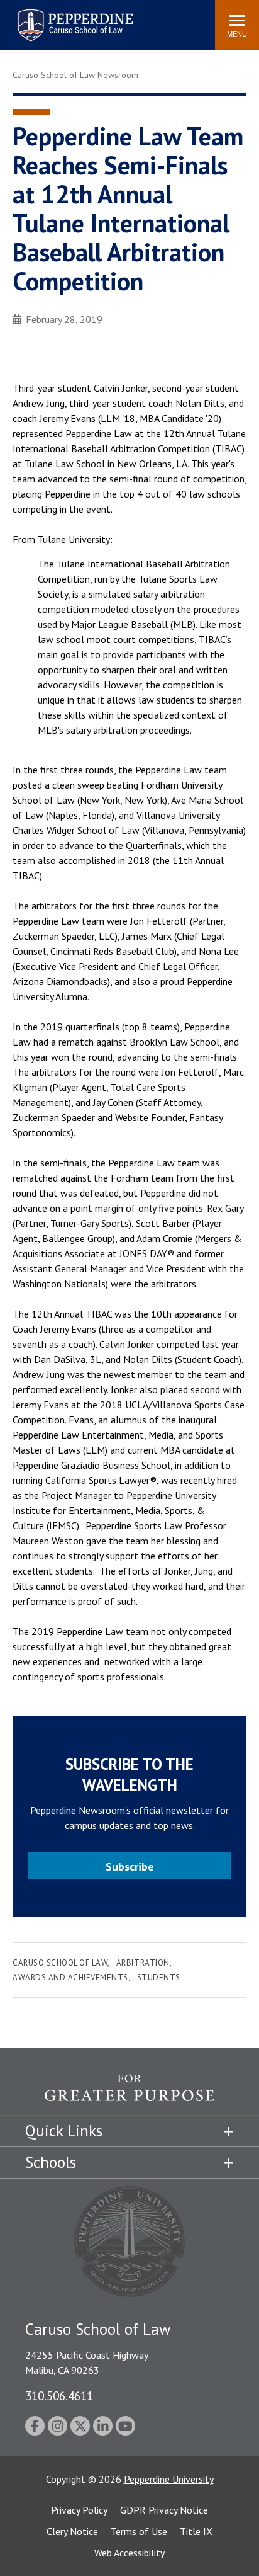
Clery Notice (72, 2531)
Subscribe (130, 1866)
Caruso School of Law (60, 1963)
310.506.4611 (59, 2396)
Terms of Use (139, 2531)
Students (159, 1977)
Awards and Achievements (70, 1977)
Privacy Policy (79, 2510)
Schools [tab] (51, 2162)
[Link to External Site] (129, 2094)
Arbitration (143, 1963)
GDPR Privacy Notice (164, 2510)
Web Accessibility (129, 2553)
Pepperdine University (169, 2479)
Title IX (196, 2531)
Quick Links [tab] (64, 2131)
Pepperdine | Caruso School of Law (73, 17)
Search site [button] (34, 19)
